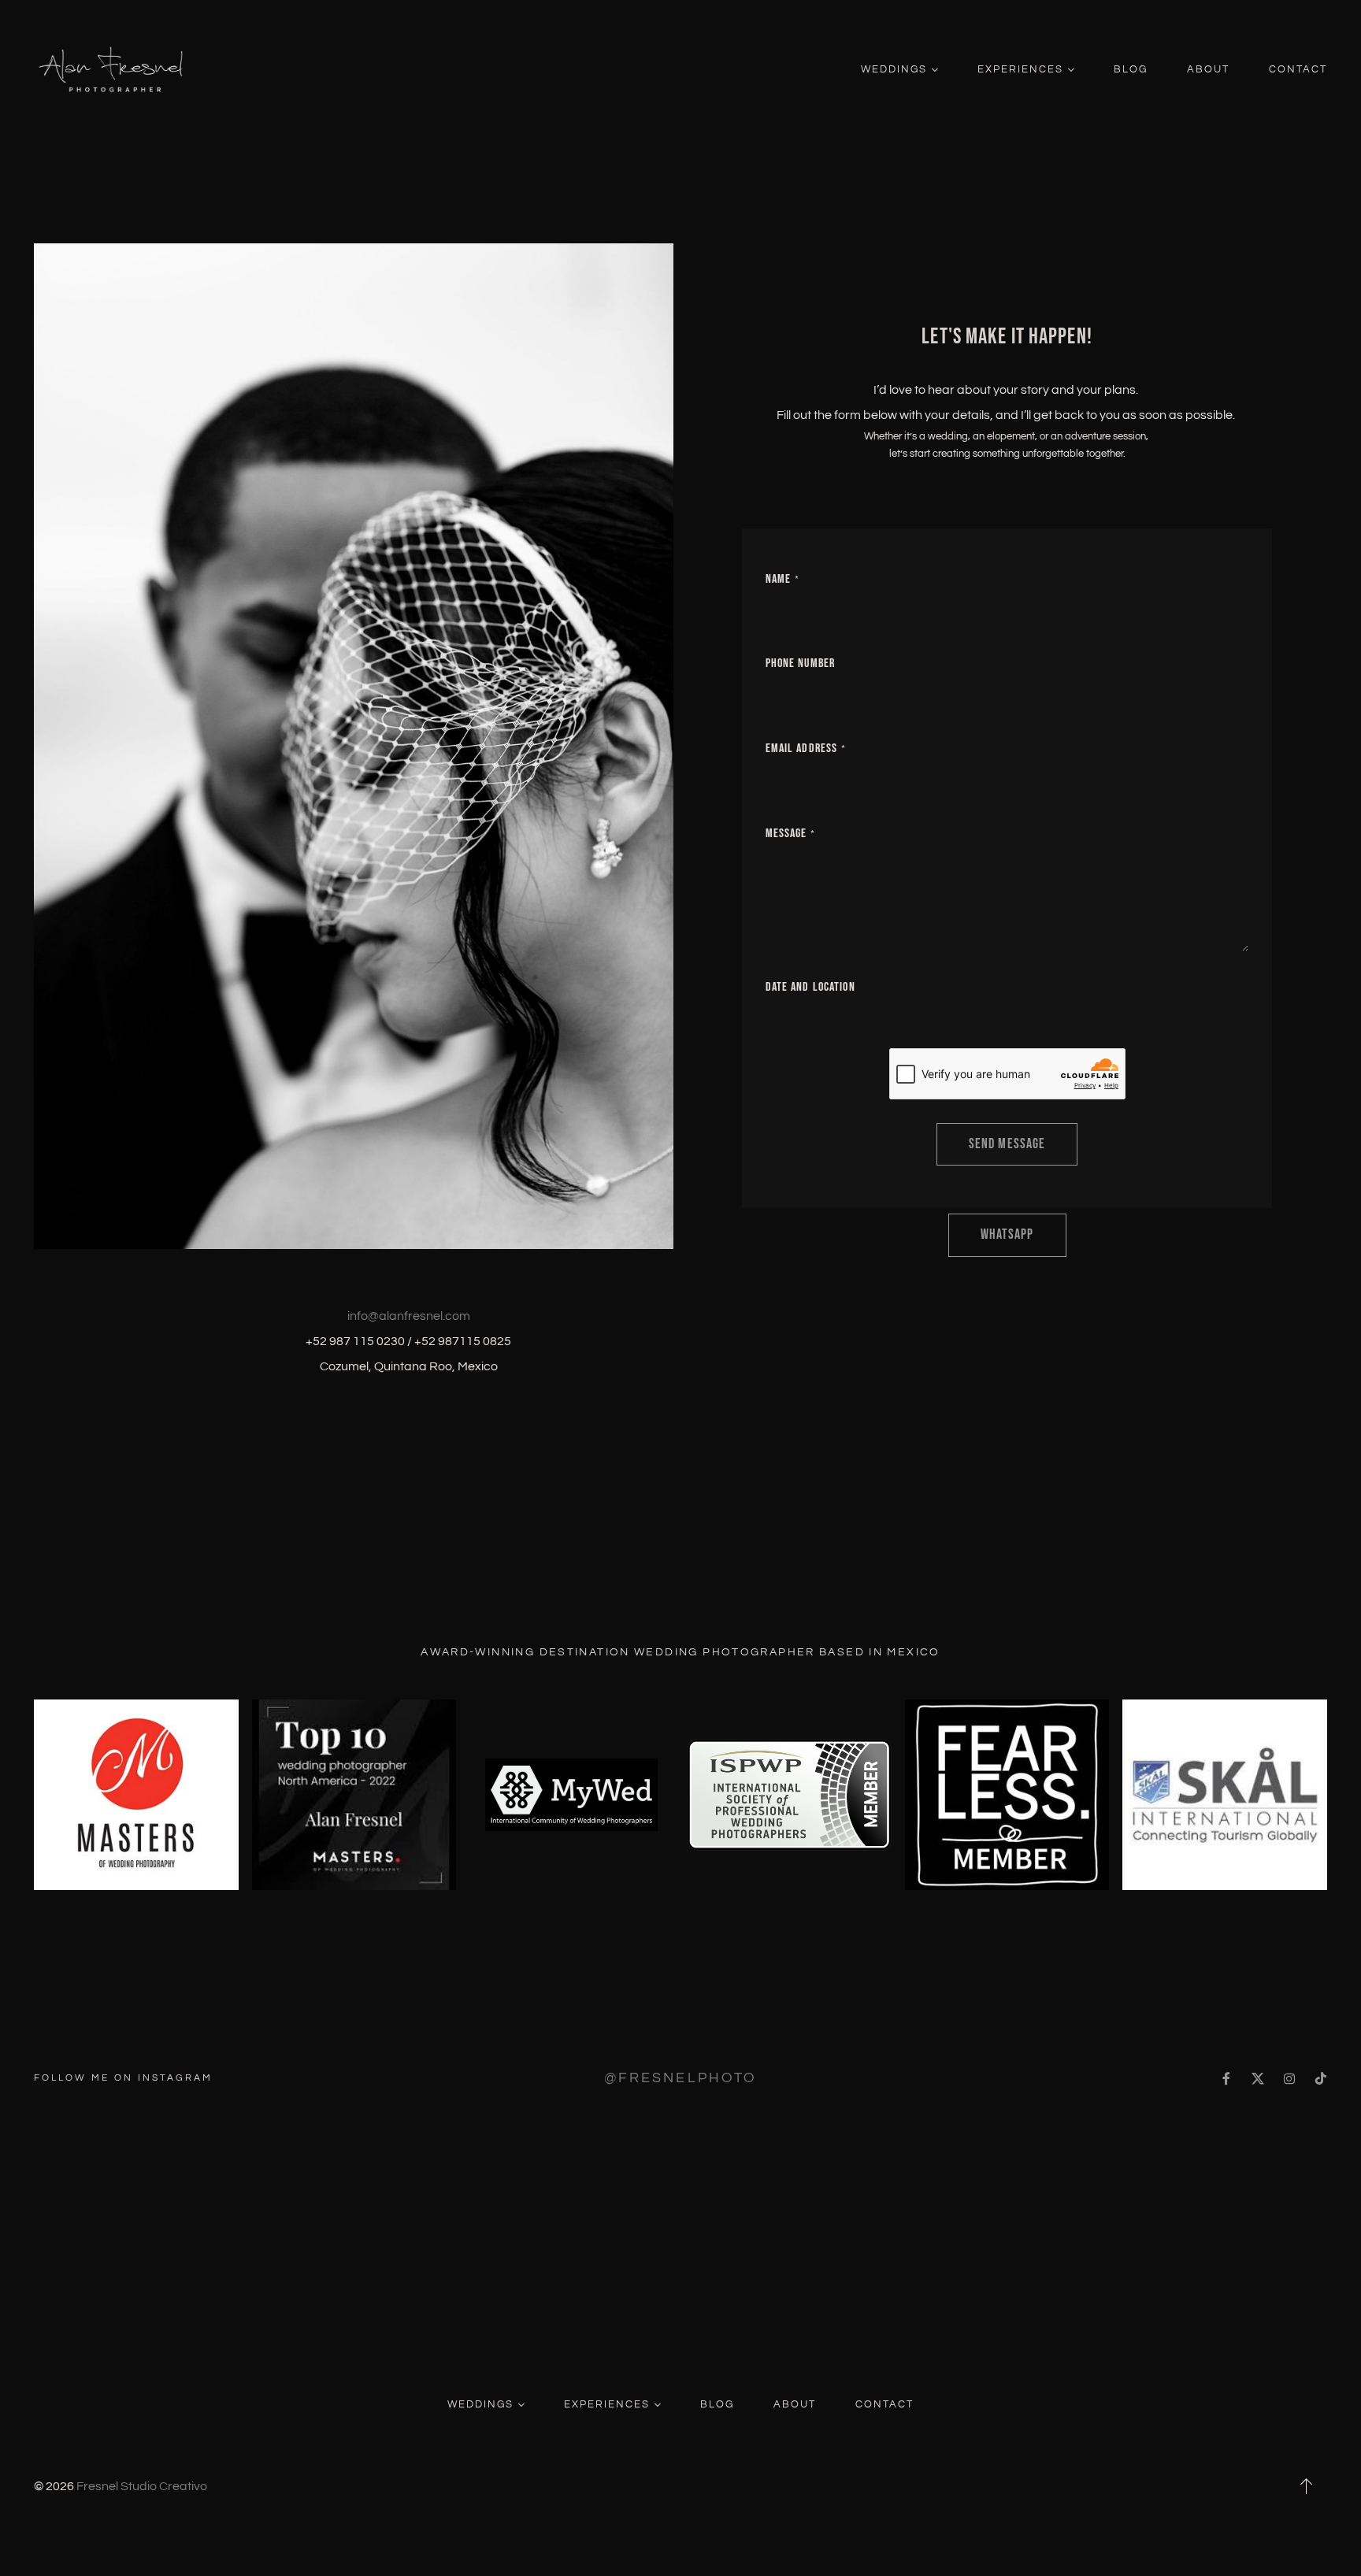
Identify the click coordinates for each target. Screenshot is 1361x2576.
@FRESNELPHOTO (680, 2078)
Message (786, 834)
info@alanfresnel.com (409, 1316)
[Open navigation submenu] (935, 70)
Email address (802, 749)
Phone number (800, 663)
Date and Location (810, 987)
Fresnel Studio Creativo (142, 2486)
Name (778, 579)
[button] (1307, 2486)
